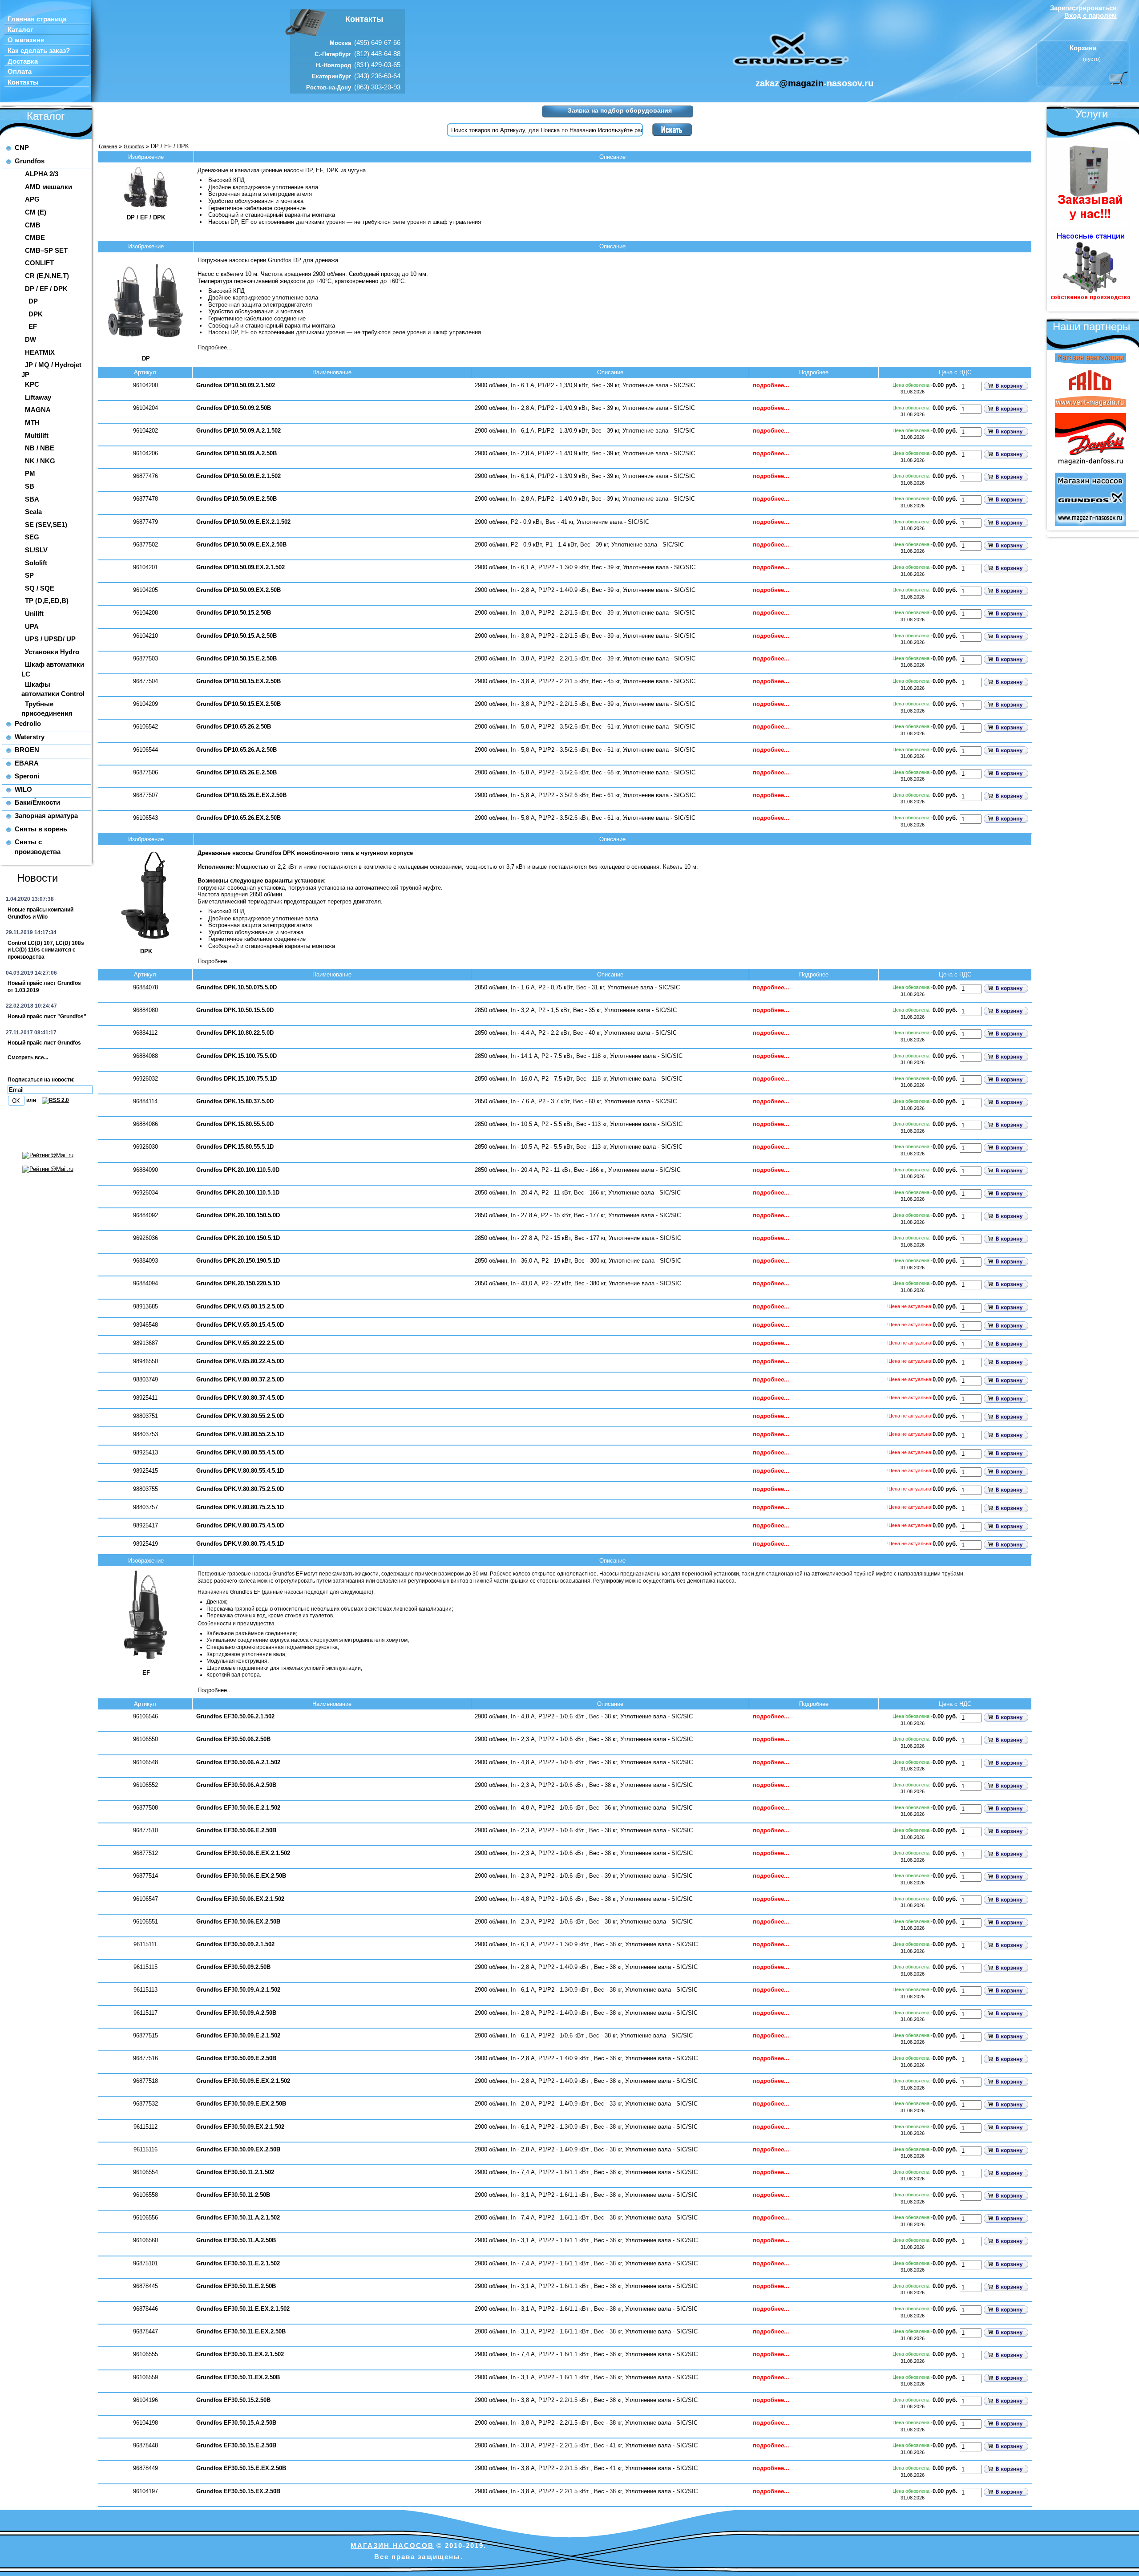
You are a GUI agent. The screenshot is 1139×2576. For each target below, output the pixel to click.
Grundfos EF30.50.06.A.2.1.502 (238, 1762)
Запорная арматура (46, 816)
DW (30, 339)
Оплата (20, 72)
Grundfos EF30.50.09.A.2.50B (236, 2013)
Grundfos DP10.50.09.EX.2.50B (238, 590)
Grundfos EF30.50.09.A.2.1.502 (238, 1990)
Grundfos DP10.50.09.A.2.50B (236, 453)
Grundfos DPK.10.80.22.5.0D (235, 1033)
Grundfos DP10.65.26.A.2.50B (236, 750)
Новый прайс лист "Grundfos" (47, 1017)
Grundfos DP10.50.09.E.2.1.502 (238, 476)
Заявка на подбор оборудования (620, 110)
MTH (32, 423)
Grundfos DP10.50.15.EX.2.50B (238, 681)
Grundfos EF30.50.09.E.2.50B (236, 2058)
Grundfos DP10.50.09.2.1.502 (236, 385)
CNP (22, 148)
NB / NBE (40, 448)
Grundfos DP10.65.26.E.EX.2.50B (241, 795)
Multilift (37, 435)
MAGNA (38, 410)
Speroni (27, 776)
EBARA (27, 763)
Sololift (36, 563)
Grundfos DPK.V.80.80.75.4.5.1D (240, 1544)
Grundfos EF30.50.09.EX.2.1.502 (240, 2127)
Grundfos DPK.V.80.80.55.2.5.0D (240, 1416)
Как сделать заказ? (39, 51)
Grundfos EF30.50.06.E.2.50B (236, 1830)
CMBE (35, 237)
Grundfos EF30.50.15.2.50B (233, 2400)
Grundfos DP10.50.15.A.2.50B (236, 636)
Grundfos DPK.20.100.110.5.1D (238, 1193)
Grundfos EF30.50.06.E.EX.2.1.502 (243, 1853)
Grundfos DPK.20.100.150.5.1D (238, 1238)
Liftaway (38, 397)
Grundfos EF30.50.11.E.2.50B (236, 2286)
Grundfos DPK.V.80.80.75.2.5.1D (240, 1507)
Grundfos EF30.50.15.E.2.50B (236, 2445)
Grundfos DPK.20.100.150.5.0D (238, 1215)
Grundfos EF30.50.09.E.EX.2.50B (241, 2104)
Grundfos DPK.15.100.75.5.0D (236, 1056)
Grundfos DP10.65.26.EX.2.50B (238, 818)
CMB (33, 225)
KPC (32, 384)
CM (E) (36, 212)
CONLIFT (39, 263)
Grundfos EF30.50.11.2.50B (233, 2195)
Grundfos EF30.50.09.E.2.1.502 (238, 2035)
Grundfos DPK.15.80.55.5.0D (235, 1124)
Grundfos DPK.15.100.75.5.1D (236, 1079)
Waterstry (30, 737)
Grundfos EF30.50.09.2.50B (233, 1967)
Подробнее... (215, 347)
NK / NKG (40, 461)
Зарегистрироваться (1083, 8)
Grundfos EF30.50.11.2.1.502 (235, 2172)
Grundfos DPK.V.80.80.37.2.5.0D (240, 1379)
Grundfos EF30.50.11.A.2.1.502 (238, 2218)
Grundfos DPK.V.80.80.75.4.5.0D (240, 1525)
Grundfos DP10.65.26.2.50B (234, 727)
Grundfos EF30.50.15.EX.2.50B (238, 2491)
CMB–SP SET (46, 250)
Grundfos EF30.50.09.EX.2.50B (238, 2149)
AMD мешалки (48, 187)
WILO (23, 789)
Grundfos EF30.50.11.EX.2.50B (238, 2377)
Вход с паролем (1091, 15)
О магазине (26, 40)
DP (33, 301)
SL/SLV (36, 550)
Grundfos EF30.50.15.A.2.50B (236, 2423)
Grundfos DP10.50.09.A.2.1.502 (238, 431)
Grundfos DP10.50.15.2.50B (234, 613)
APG (32, 199)
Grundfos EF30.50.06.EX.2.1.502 (240, 1899)
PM (30, 473)
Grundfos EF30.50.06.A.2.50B (236, 1785)
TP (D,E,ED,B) (47, 601)
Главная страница (37, 19)
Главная (108, 146)
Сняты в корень (41, 829)
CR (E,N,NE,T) (47, 276)
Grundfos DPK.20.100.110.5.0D (238, 1170)
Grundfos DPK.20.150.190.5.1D (238, 1261)
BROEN (27, 750)
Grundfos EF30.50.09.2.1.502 (235, 1944)
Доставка (23, 61)
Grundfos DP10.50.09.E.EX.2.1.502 (243, 522)
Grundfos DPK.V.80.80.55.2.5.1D (240, 1434)
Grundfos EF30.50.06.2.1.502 (235, 1716)
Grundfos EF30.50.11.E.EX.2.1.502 (243, 2309)
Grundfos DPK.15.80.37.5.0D (235, 1101)
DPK (36, 314)
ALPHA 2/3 (42, 174)
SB (30, 486)
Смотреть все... (28, 1057)
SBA (32, 499)
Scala (33, 512)
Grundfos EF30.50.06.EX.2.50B (238, 1922)
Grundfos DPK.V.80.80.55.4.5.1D (240, 1471)
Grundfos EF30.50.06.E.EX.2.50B (241, 1876)
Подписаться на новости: (41, 1080)
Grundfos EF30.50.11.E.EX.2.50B (241, 2331)
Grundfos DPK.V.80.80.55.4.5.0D (240, 1452)
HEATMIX (40, 352)
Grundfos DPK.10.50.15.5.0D (235, 1010)
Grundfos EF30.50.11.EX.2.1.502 (240, 2354)
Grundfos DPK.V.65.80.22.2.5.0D (240, 1343)
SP (29, 575)
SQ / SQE (40, 588)
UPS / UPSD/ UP (50, 639)
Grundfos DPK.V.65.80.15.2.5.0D (240, 1306)
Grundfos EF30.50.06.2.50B (233, 1739)
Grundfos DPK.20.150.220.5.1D (238, 1283)
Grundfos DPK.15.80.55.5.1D (235, 1147)
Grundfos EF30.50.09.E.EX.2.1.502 (243, 2081)
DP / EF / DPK (46, 289)
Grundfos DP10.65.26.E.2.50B (236, 772)
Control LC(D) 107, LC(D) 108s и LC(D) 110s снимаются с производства (46, 950)
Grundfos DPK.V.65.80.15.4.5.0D (240, 1325)
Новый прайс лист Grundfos (44, 1043)
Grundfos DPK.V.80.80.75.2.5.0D (240, 1489)
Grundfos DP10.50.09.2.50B (234, 408)
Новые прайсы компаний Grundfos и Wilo (40, 913)
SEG (32, 537)
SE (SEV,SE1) (46, 525)
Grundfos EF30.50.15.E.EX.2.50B (241, 2468)
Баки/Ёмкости (37, 802)
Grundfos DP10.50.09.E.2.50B (236, 499)
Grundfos (30, 161)
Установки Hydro (52, 652)
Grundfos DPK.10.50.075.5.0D (236, 987)
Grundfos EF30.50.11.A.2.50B (236, 2240)
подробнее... (771, 385)
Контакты (23, 82)
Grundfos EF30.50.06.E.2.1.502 (238, 1808)
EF (33, 326)
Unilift (34, 614)
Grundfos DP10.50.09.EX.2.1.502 (240, 567)
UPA (32, 626)
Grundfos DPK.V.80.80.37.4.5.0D (240, 1398)
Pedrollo (28, 723)
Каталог (20, 30)
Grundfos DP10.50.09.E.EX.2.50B (241, 545)
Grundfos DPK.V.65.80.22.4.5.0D (240, 1361)
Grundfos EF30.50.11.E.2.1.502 (238, 2263)
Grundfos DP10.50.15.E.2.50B (236, 658)
